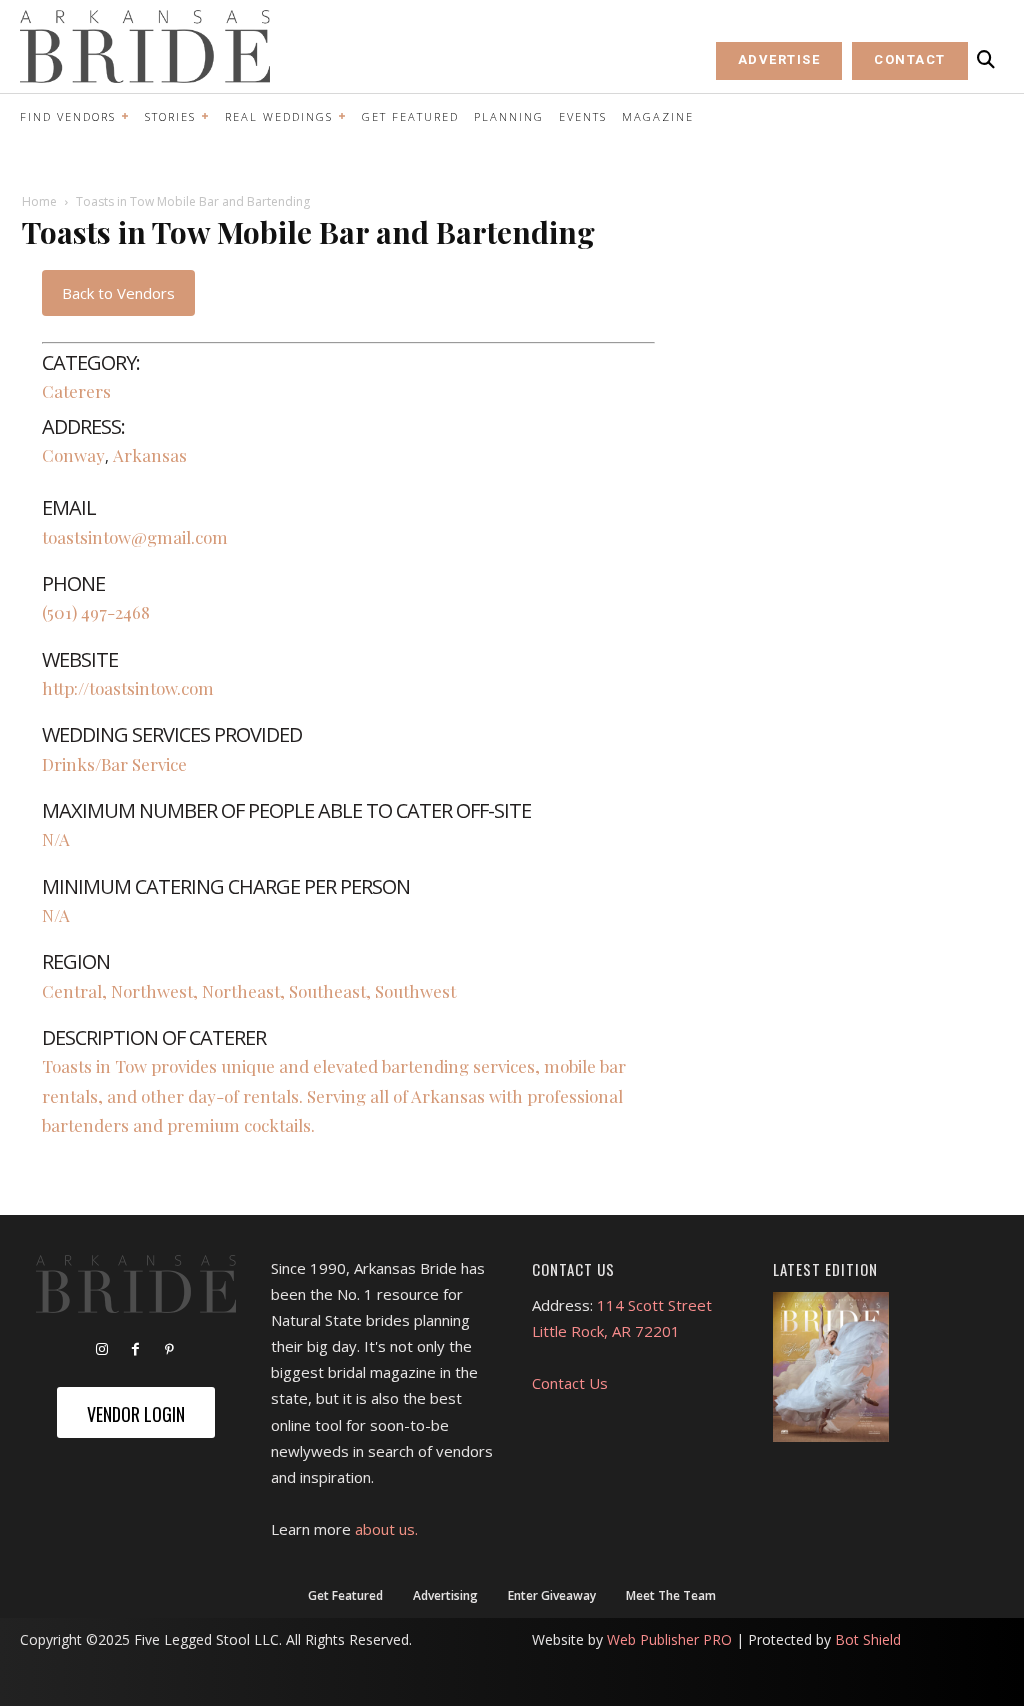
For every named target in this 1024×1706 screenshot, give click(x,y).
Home (39, 201)
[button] (986, 60)
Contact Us (570, 1383)
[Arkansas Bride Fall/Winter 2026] (831, 1367)
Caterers (76, 391)
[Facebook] (136, 1350)
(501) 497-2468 (96, 612)
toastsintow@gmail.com (135, 537)
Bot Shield (868, 1639)
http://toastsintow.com (128, 688)
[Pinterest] (170, 1350)
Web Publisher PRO (669, 1639)
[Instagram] (102, 1350)
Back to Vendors (118, 293)
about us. (386, 1529)
